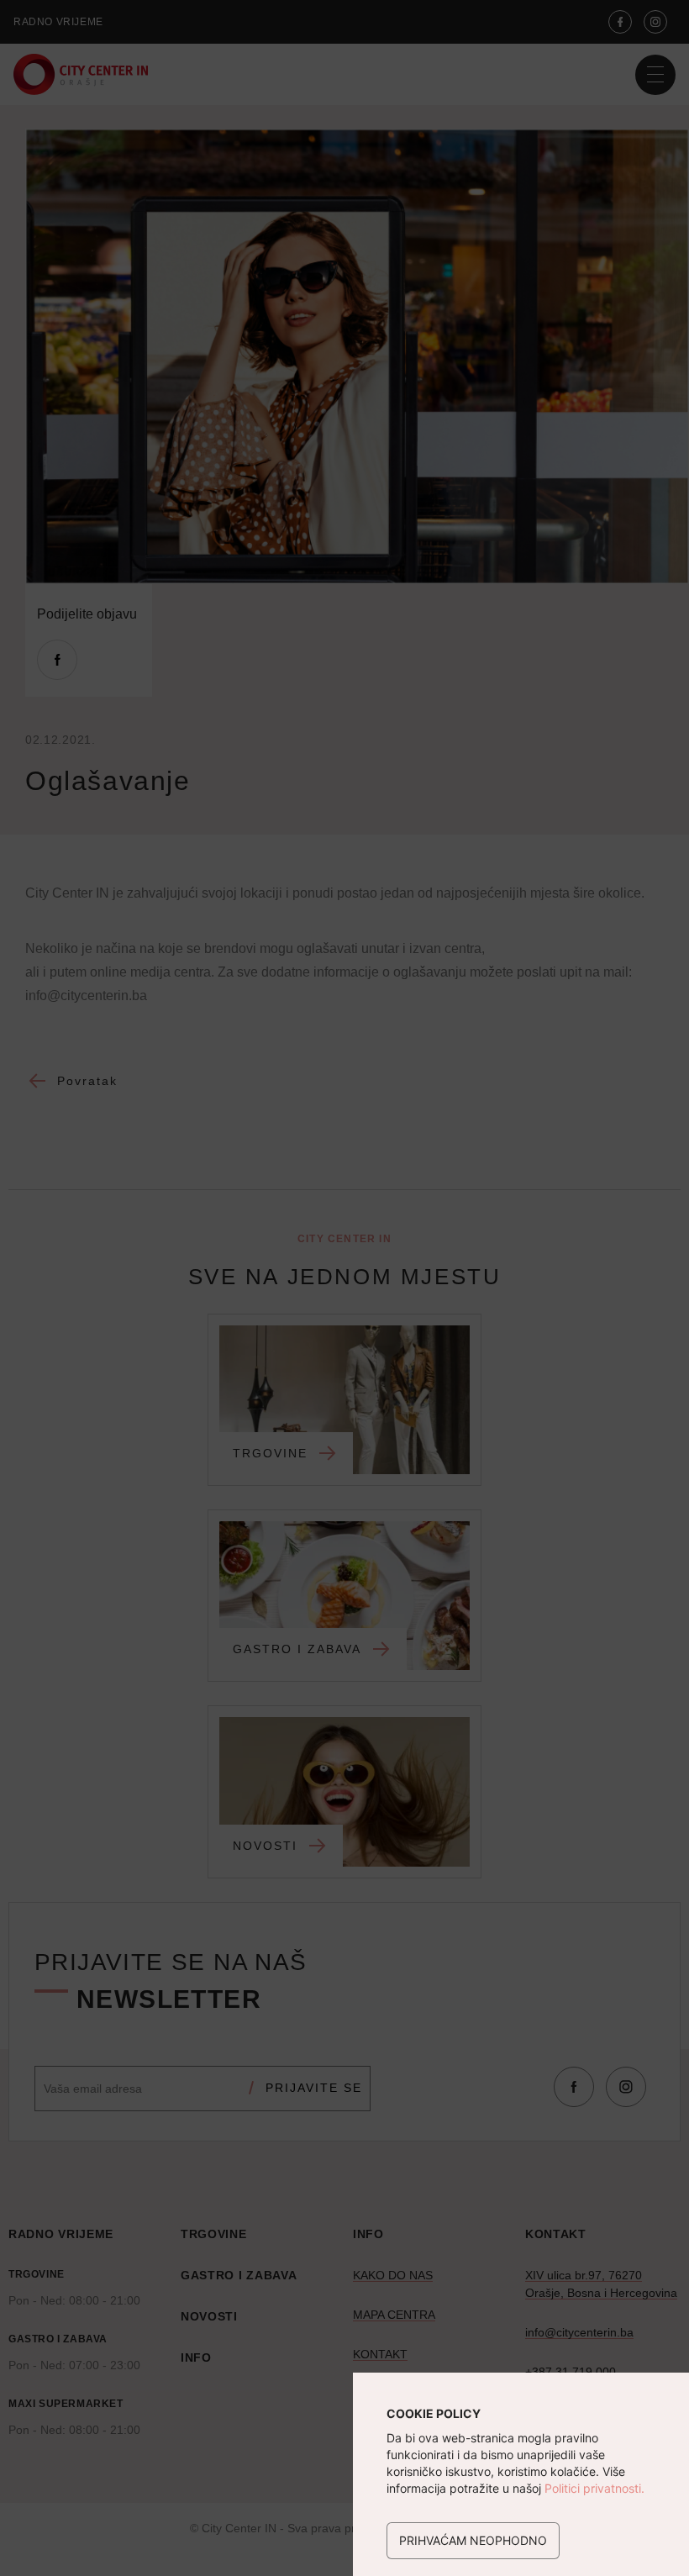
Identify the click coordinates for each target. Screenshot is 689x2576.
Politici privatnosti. (594, 2488)
